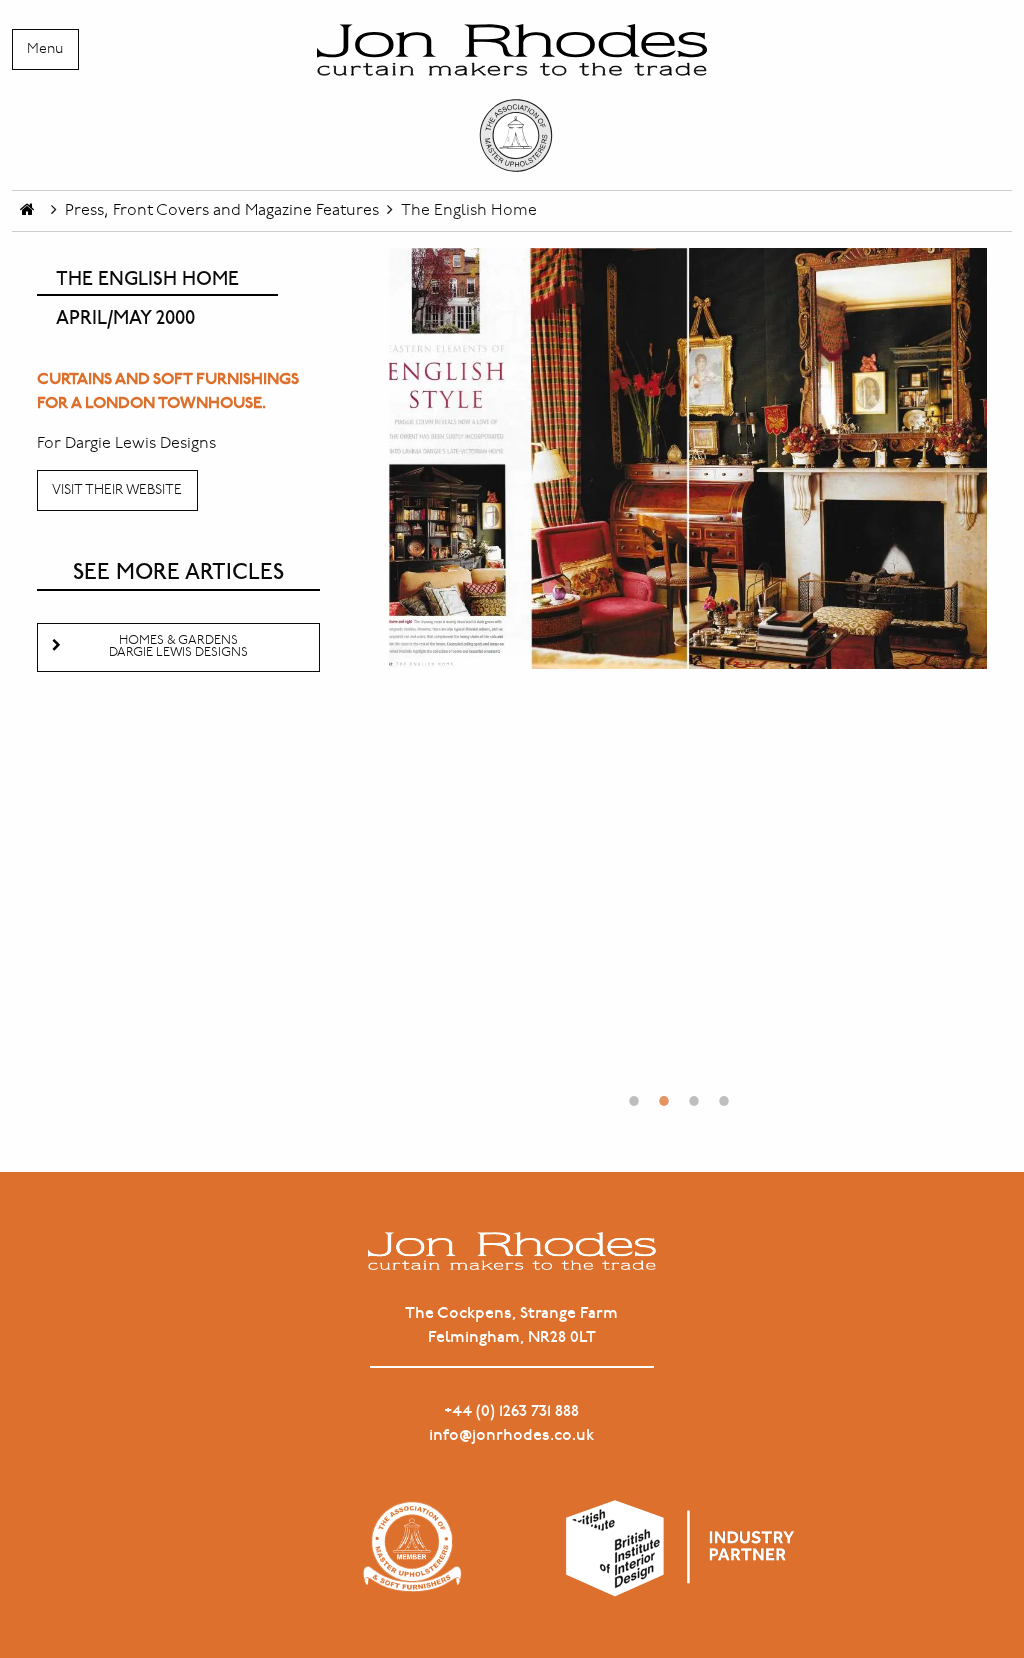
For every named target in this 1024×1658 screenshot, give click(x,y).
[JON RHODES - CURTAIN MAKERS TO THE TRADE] (512, 99)
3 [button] (694, 1091)
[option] (678, 458)
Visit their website (117, 490)
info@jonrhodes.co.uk (511, 1435)
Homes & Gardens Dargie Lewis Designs (178, 647)
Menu (45, 49)
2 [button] (664, 1091)
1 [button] (634, 1091)
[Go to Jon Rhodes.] (27, 210)
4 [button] (724, 1091)
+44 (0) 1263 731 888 (511, 1411)
